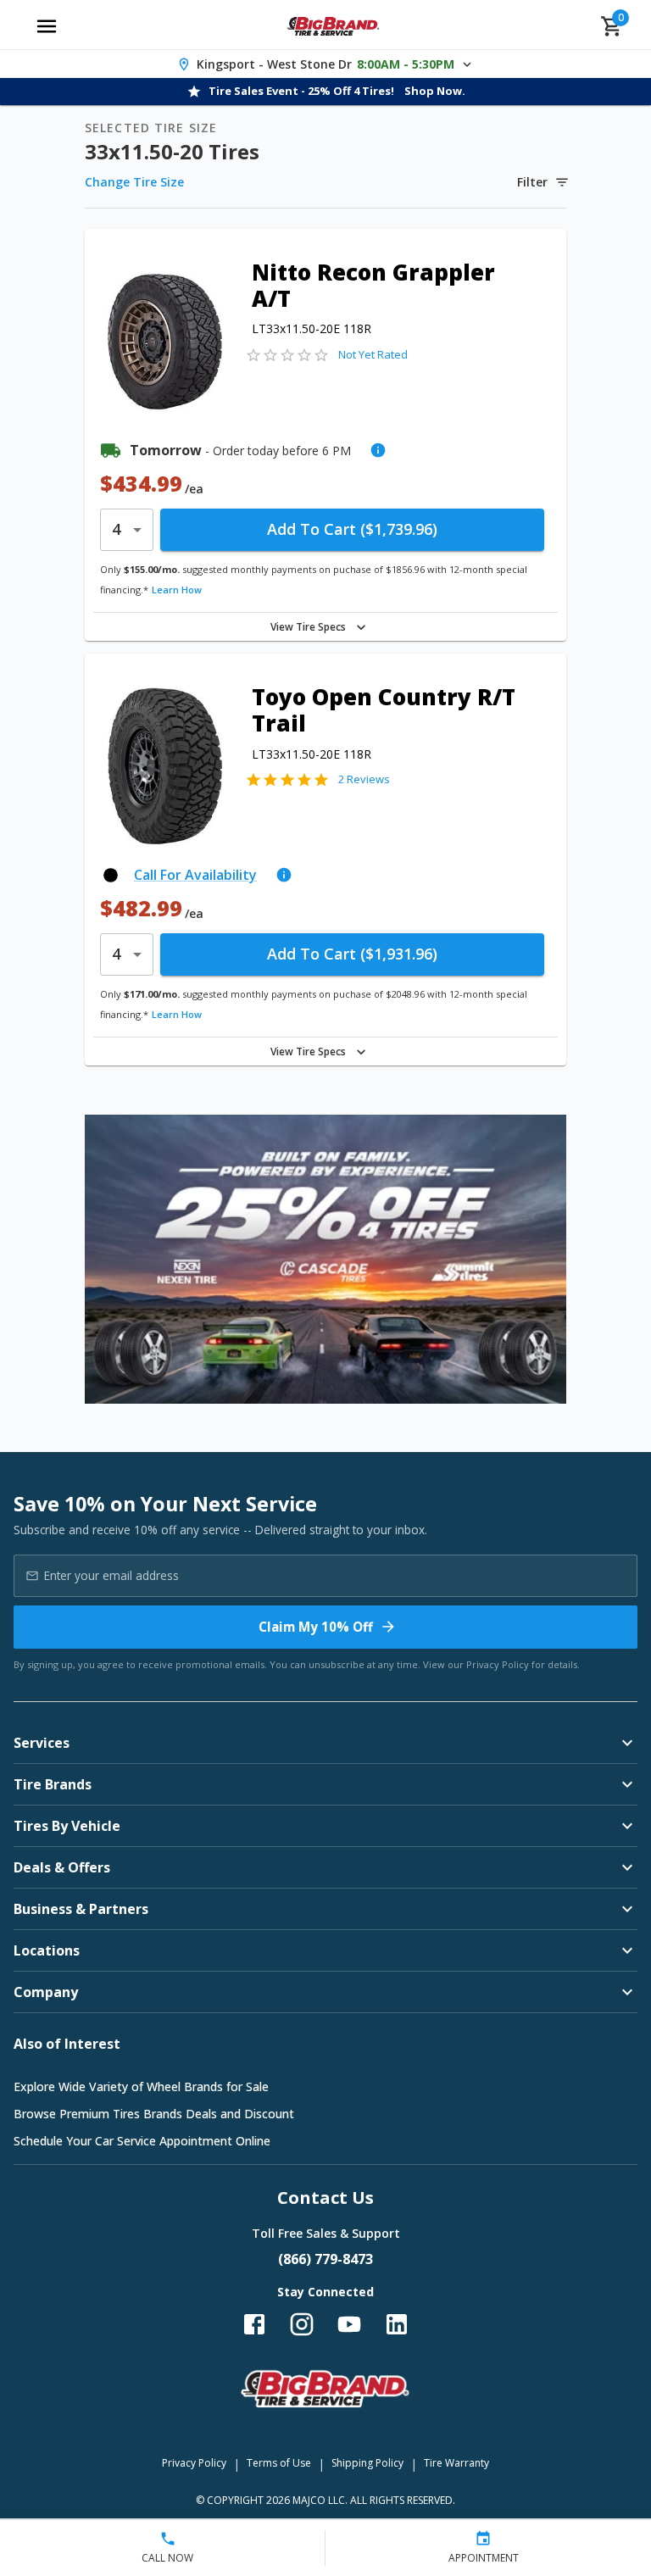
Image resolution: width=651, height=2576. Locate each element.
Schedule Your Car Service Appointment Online (142, 2141)
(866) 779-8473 (325, 2259)
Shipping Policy (367, 2463)
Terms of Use (279, 2463)
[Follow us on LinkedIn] (397, 2324)
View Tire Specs (308, 627)
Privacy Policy (498, 1664)
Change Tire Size (134, 182)
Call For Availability (195, 875)
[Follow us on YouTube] (349, 2324)
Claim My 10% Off (316, 1627)
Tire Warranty (456, 2463)
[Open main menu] (47, 26)
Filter (532, 182)
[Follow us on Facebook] (254, 2324)
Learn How (177, 590)
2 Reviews (364, 779)
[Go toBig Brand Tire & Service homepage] (334, 26)
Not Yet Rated (373, 354)
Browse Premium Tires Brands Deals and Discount (154, 2114)
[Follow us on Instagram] (302, 2324)
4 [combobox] (116, 529)
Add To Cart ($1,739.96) (352, 529)
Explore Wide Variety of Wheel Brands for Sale (141, 2086)
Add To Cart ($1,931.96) (352, 954)
